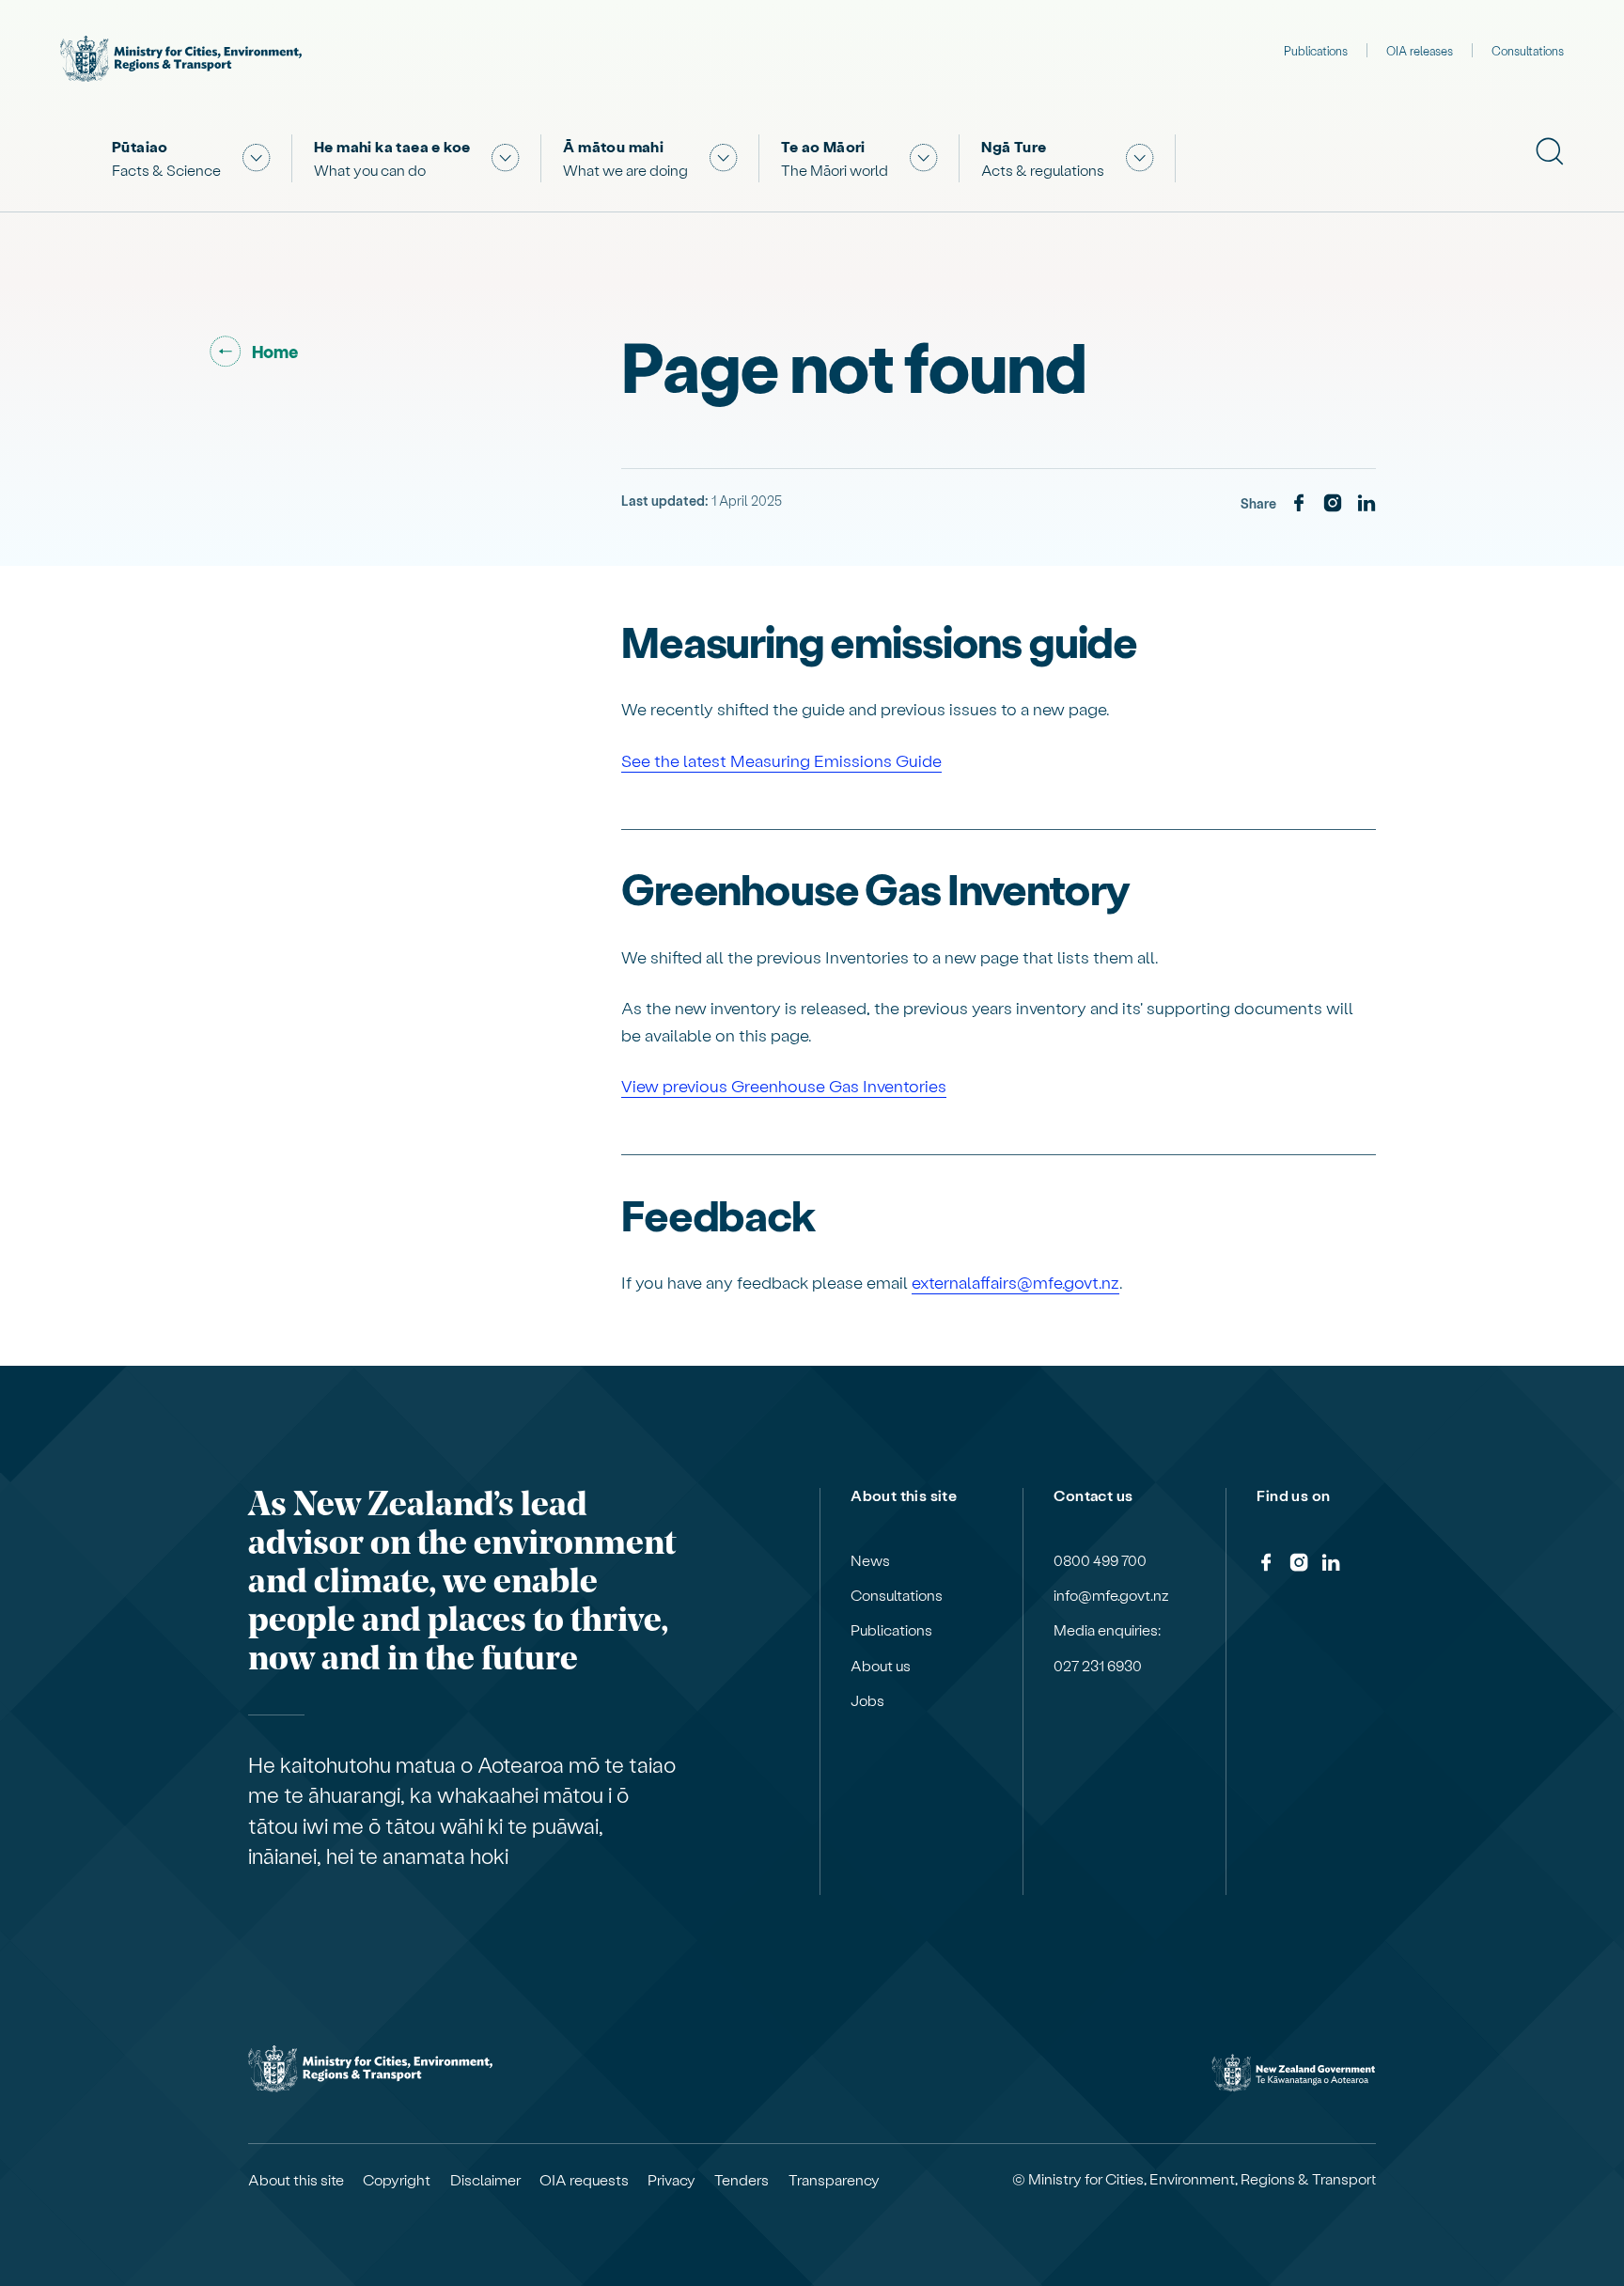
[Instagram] (1333, 504)
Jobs (867, 1700)
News (870, 1560)
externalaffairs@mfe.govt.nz (1015, 1282)
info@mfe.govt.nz (1111, 1595)
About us (881, 1666)
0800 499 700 (1100, 1560)
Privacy (671, 2180)
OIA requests (584, 2180)
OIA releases (1420, 50)
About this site (296, 2180)
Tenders (742, 2180)
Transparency (834, 2180)
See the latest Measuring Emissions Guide (781, 760)
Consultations (1528, 50)
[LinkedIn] (1366, 504)
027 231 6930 (1098, 1666)
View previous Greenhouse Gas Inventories (784, 1085)
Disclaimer (485, 2180)
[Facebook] (1299, 504)
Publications (1316, 50)
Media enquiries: (1107, 1630)
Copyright (397, 2180)
